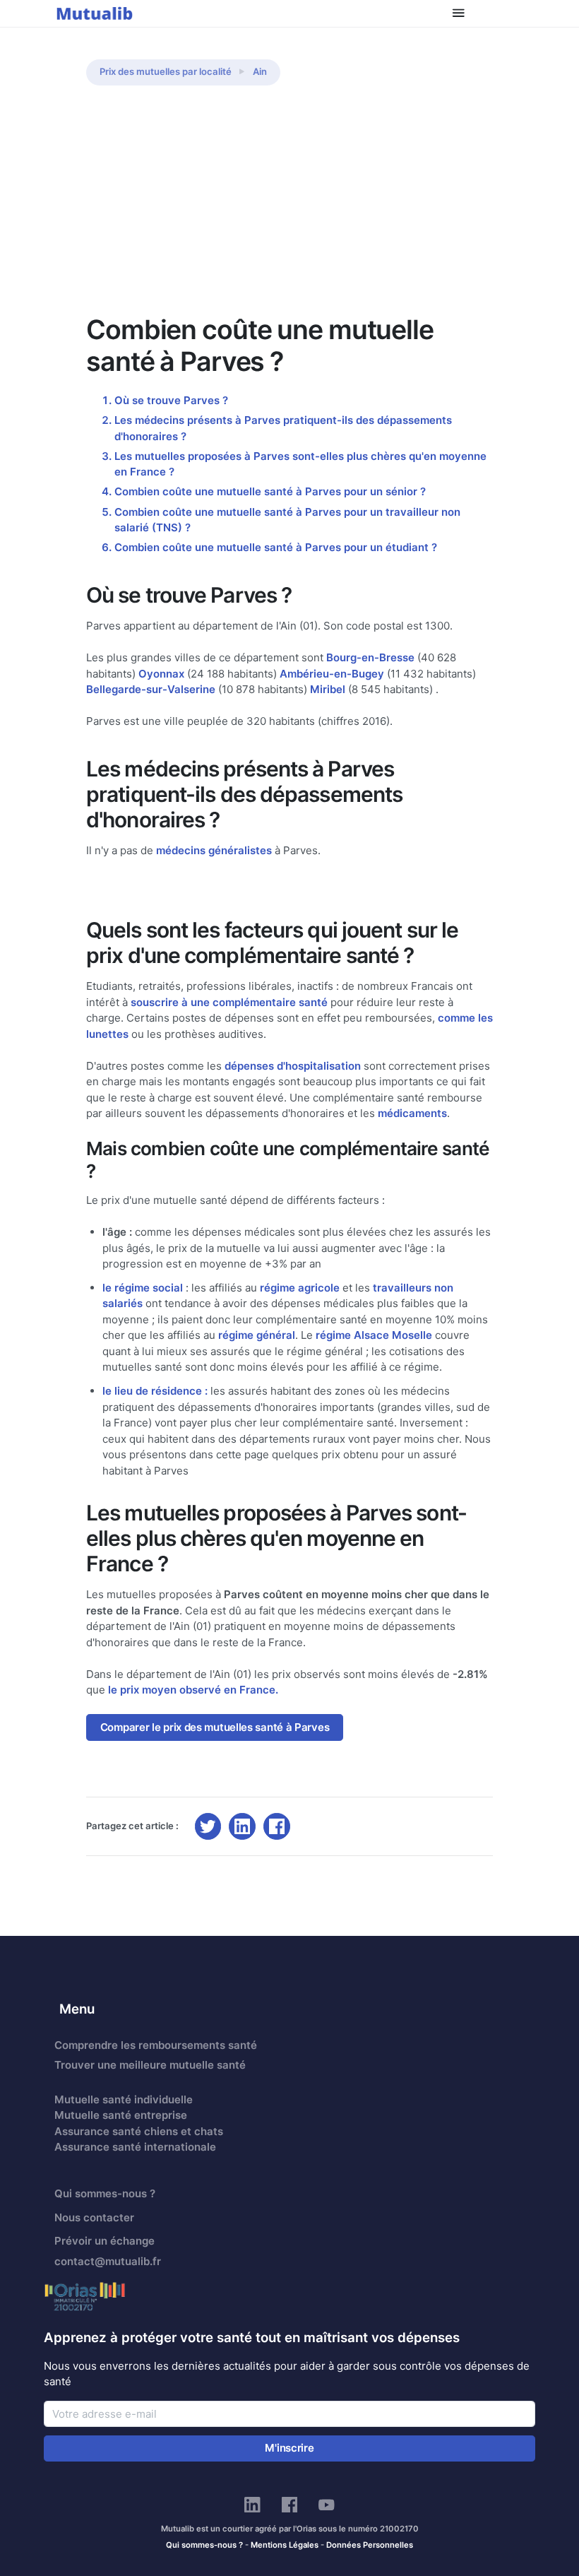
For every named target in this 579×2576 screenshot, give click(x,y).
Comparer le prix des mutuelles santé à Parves (215, 1727)
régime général (257, 1335)
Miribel (328, 689)
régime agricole (300, 1288)
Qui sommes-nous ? (105, 2193)
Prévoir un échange (105, 2241)
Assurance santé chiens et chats (139, 2131)
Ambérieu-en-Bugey (332, 674)
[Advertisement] (289, 208)
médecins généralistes (214, 850)
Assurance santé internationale (135, 2147)
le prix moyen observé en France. (193, 1690)
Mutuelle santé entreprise (121, 2115)
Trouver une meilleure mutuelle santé (150, 2065)
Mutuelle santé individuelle (124, 2099)
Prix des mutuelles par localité (166, 71)
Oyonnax (161, 674)
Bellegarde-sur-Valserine (151, 689)
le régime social (143, 1288)
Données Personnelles (370, 2545)
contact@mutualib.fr (108, 2261)
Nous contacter (94, 2217)
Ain (260, 71)
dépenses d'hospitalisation (293, 1066)
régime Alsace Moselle (374, 1335)
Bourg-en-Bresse (370, 657)
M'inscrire (289, 2448)
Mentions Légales (285, 2545)
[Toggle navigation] (459, 13)
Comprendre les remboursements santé (156, 2045)
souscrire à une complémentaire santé (229, 1002)
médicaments (412, 1113)
